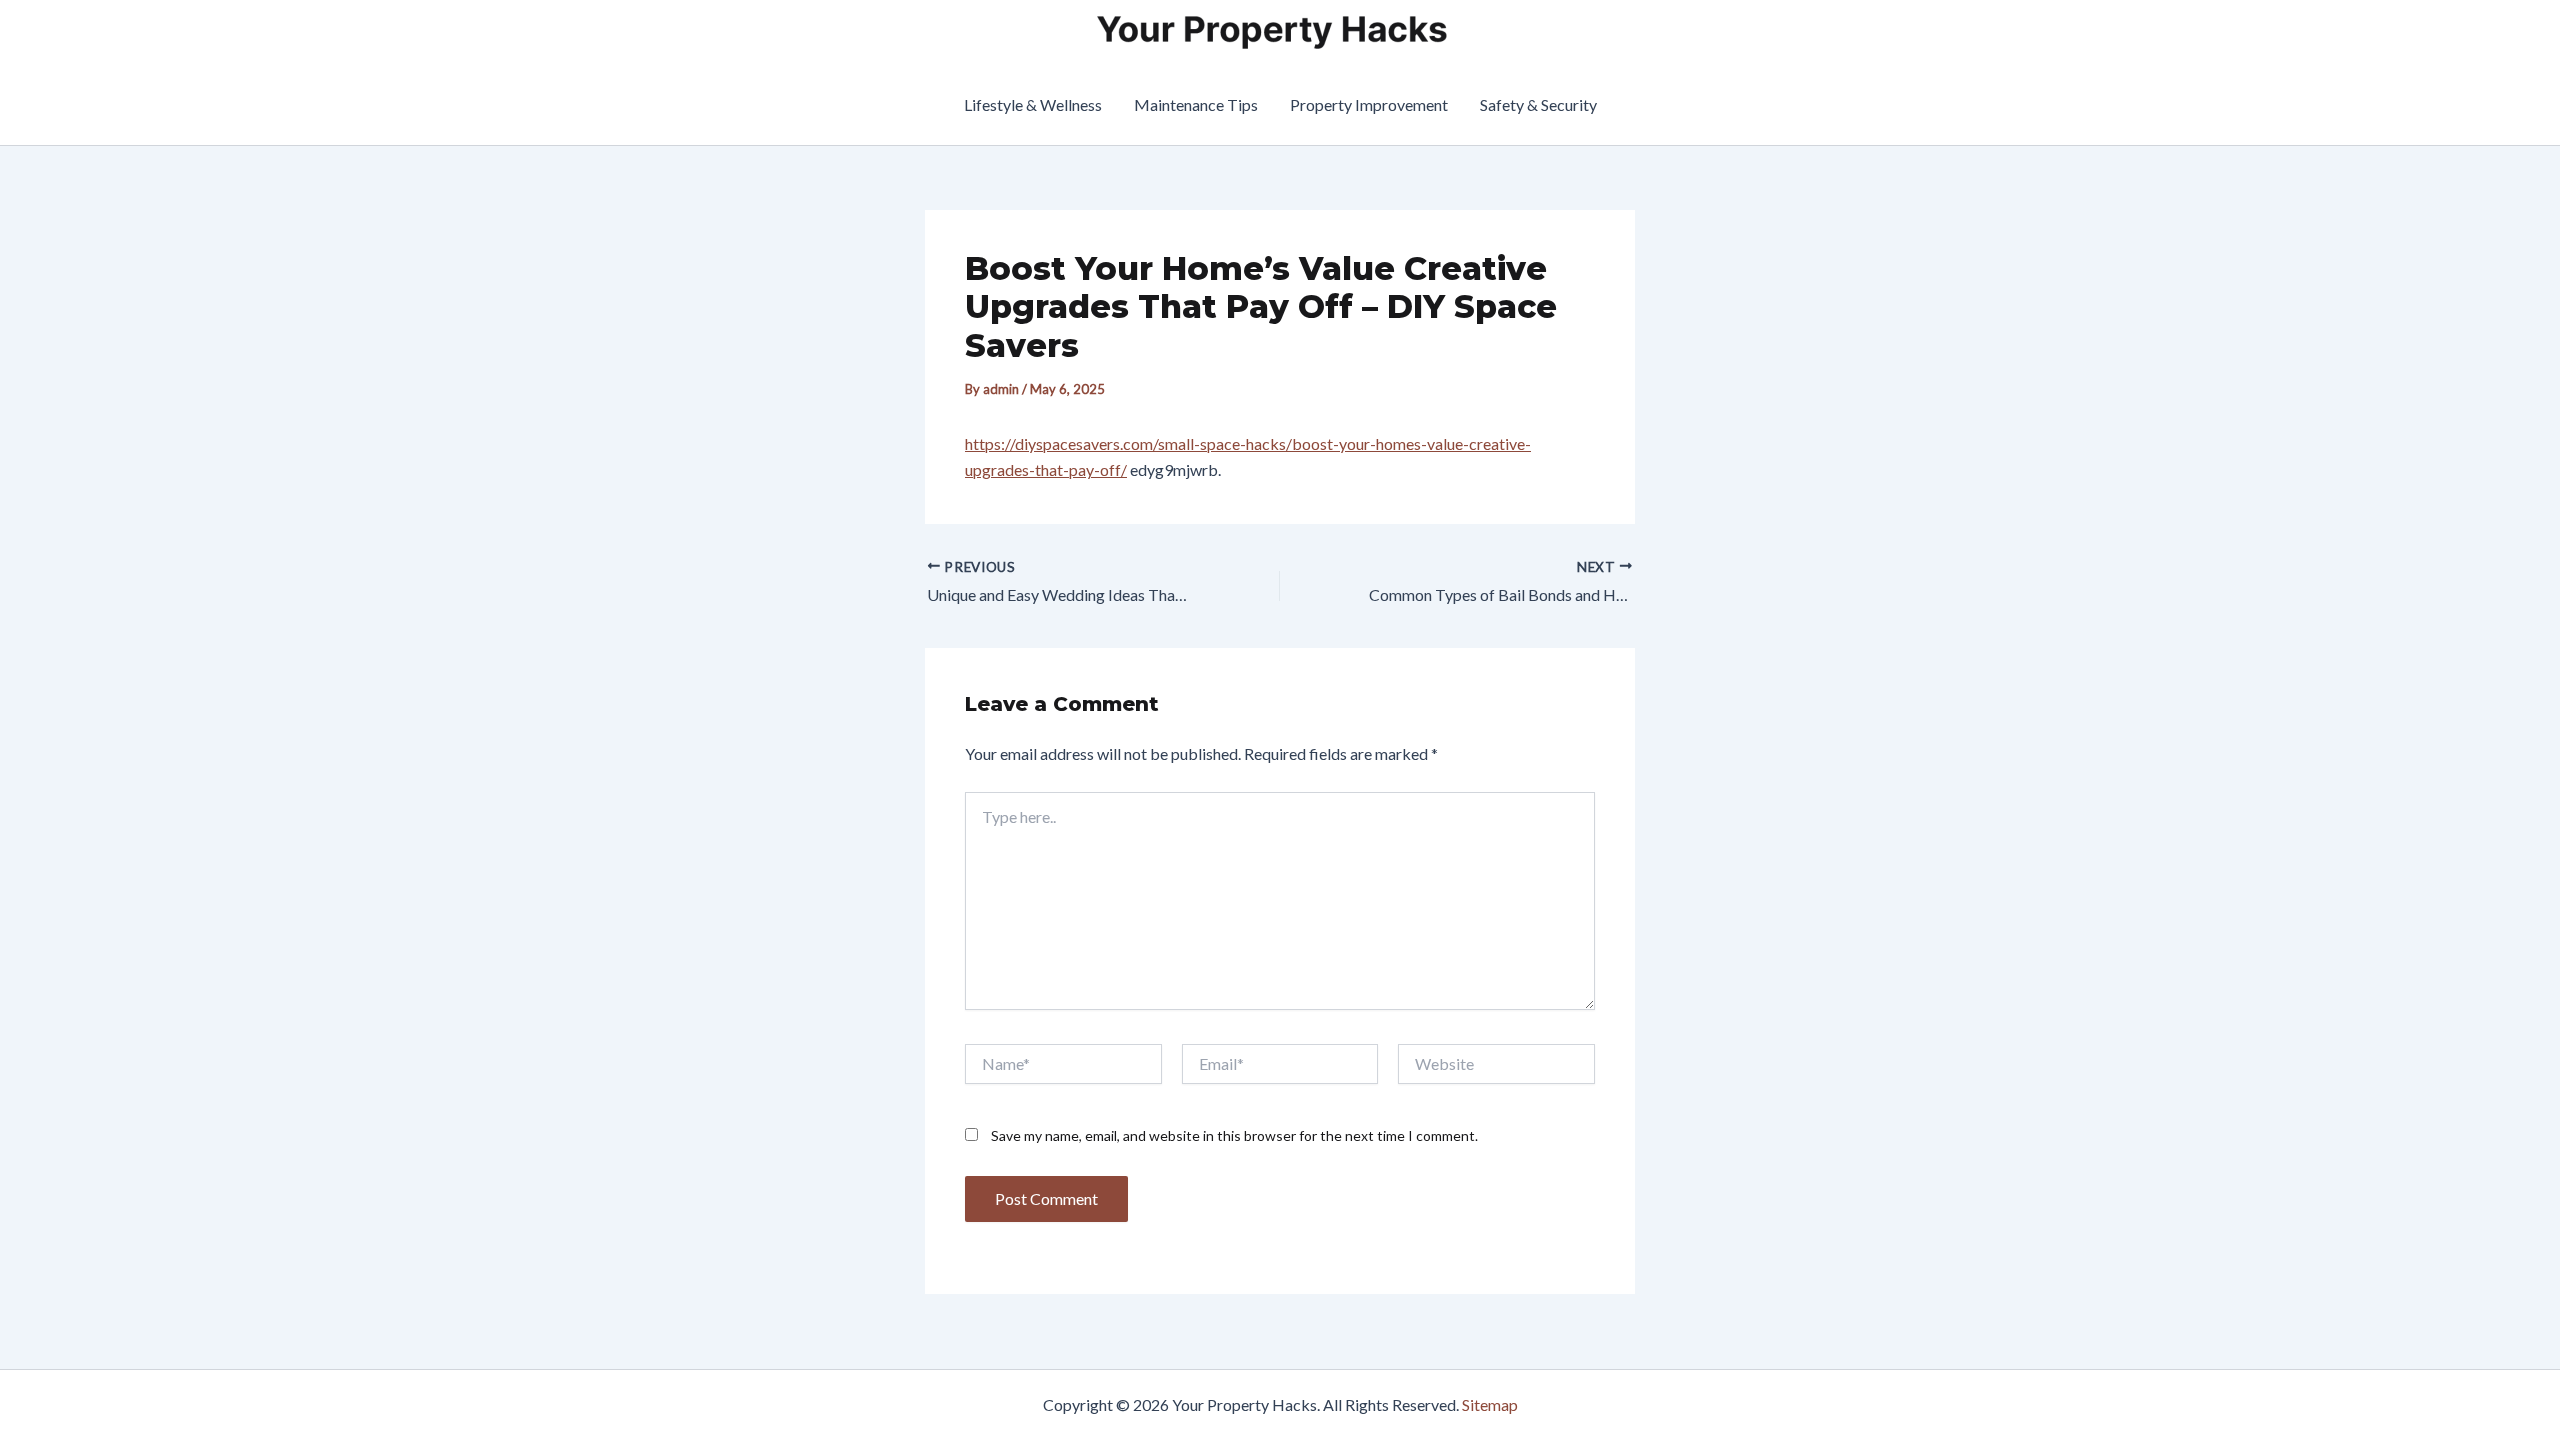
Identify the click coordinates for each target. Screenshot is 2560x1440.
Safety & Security (1538, 104)
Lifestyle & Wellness (1033, 104)
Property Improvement (1369, 104)
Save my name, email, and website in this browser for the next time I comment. (1234, 1135)
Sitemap (1490, 1404)
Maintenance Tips (1196, 104)
